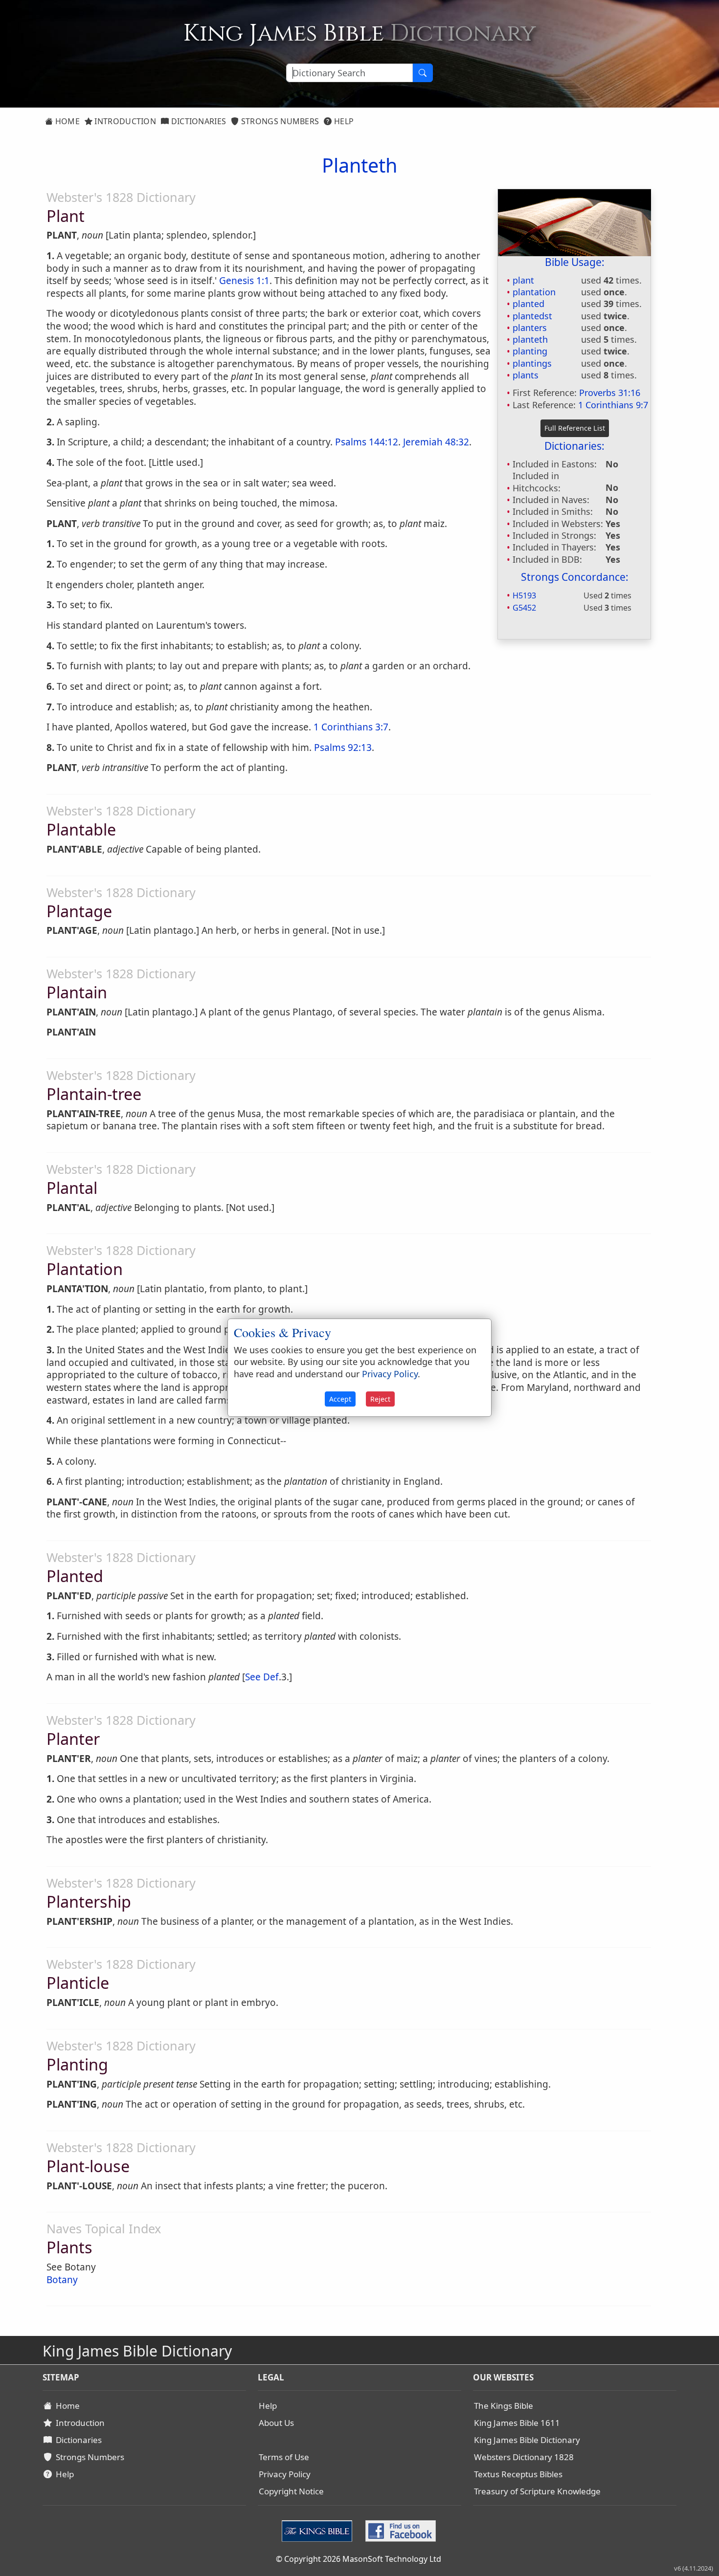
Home (66, 121)
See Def (262, 1677)
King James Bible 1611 (517, 2423)
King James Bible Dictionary (527, 2440)
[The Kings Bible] (319, 2530)
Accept (340, 1399)
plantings (532, 363)
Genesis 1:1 (244, 281)
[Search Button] (423, 73)
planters (530, 328)
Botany (62, 2280)
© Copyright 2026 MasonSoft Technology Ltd (359, 2559)
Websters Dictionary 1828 (524, 2457)
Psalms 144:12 (367, 442)
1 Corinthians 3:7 (351, 727)
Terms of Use (284, 2457)
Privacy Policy (285, 2474)
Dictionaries (197, 121)
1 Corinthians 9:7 (613, 405)
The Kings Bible (504, 2406)
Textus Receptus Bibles (518, 2474)
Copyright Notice (291, 2491)
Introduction (124, 121)
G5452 (524, 608)
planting (530, 351)
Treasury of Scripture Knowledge (537, 2491)
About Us (276, 2423)
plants (526, 375)
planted (528, 304)
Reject (380, 1399)
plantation (534, 292)
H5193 (524, 595)
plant (523, 280)
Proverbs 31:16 (610, 393)
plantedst (532, 316)
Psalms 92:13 (343, 748)
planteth (530, 339)
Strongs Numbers (279, 121)
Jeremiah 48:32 (436, 442)
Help (343, 121)
